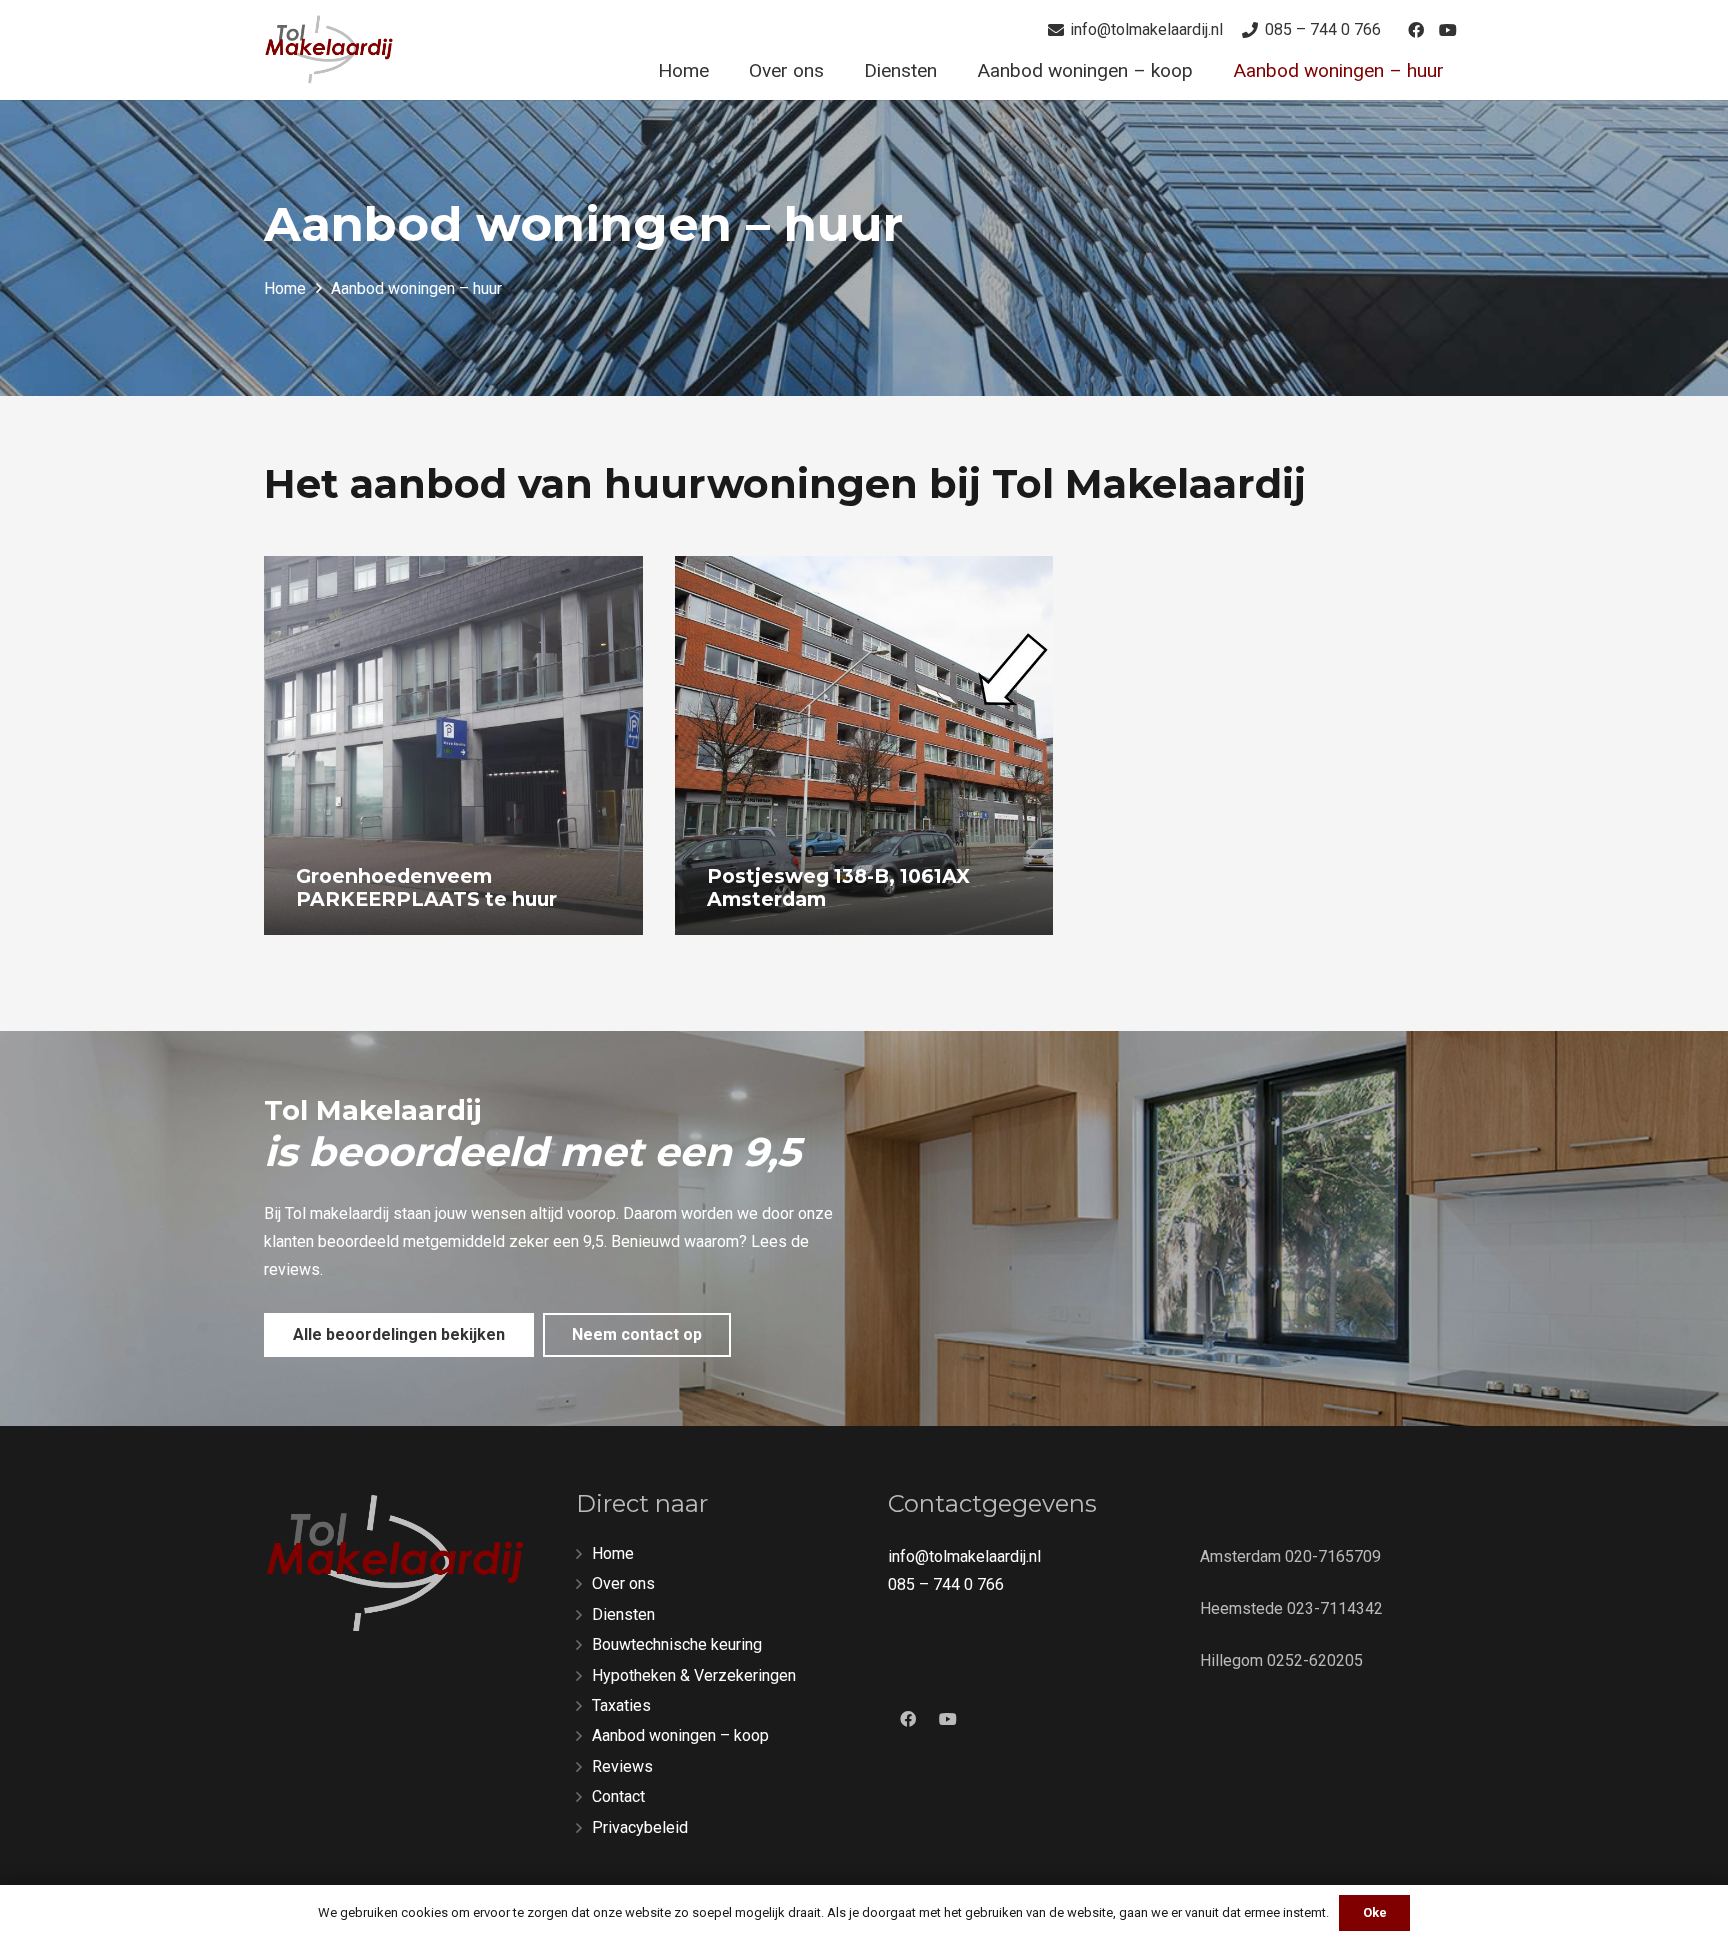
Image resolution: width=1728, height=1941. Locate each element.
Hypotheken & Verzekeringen (694, 1675)
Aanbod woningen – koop (680, 1735)
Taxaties (621, 1705)
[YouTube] (1448, 30)
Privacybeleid (640, 1827)
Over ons (623, 1583)
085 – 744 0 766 (946, 1584)
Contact (618, 1796)
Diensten (623, 1614)
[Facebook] (1416, 30)
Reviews (622, 1766)
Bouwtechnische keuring (677, 1644)
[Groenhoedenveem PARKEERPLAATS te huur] (453, 745)
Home (613, 1553)
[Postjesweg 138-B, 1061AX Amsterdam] (864, 745)
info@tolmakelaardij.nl (964, 1556)
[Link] (329, 50)
